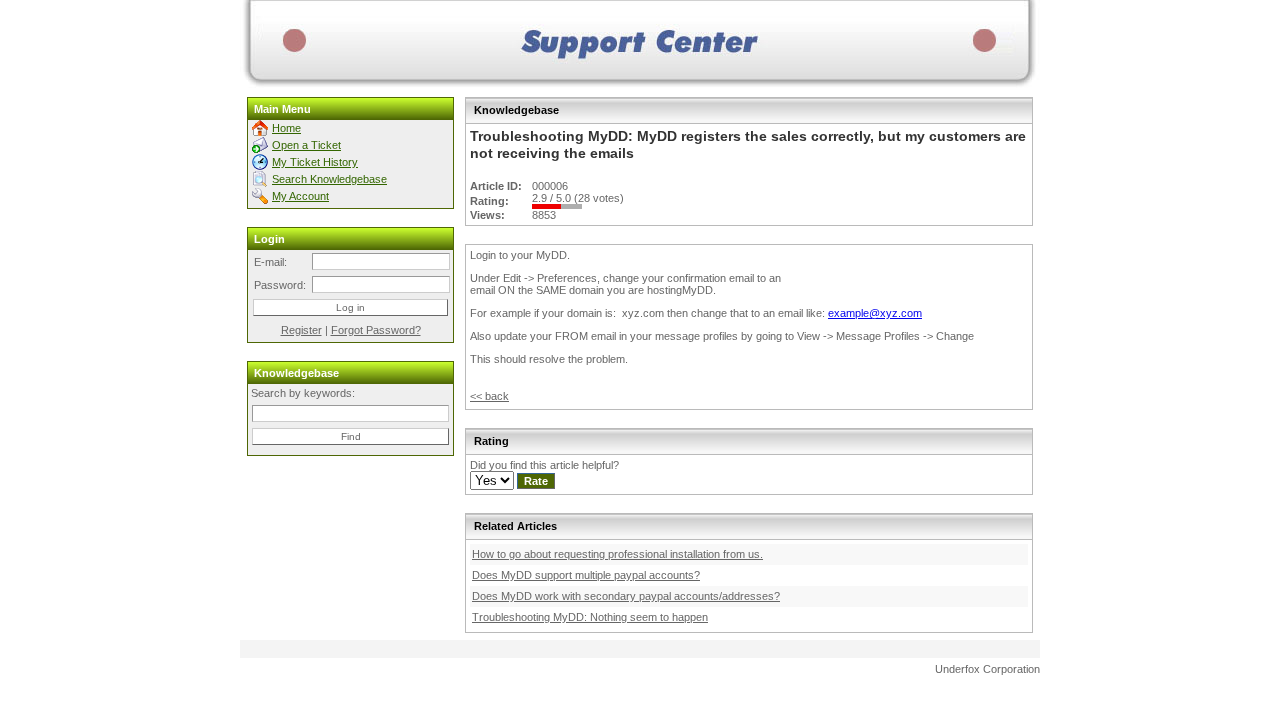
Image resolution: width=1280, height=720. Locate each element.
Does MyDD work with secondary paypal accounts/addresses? (626, 596)
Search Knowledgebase (329, 179)
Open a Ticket (306, 145)
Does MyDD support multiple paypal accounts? (586, 575)
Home (286, 128)
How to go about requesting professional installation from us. (617, 554)
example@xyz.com (875, 313)
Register (301, 330)
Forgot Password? (376, 330)
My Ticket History (315, 162)
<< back (489, 396)
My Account (300, 196)
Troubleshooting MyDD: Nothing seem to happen (590, 617)
